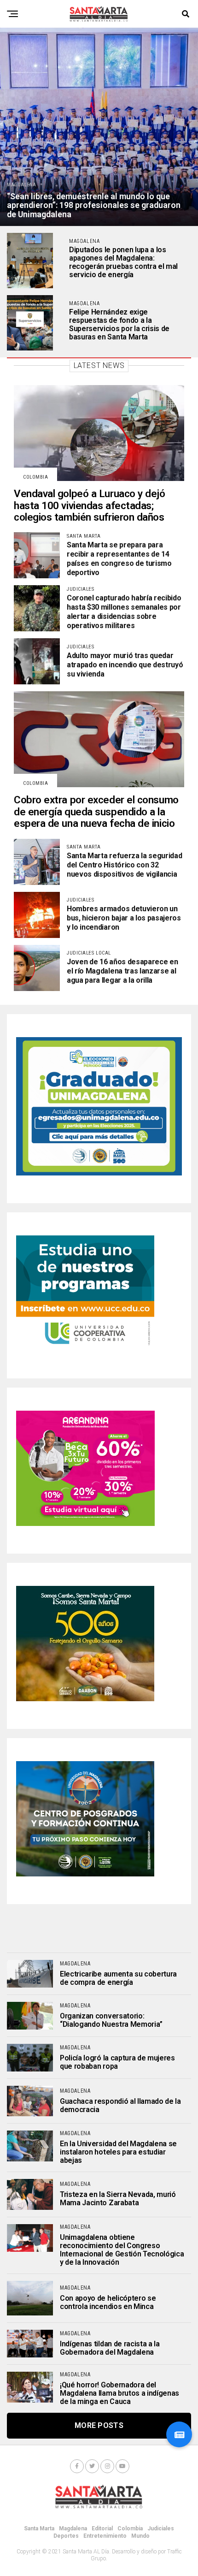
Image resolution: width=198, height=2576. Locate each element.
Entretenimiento (105, 2536)
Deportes (66, 2536)
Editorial (102, 2529)
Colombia (130, 2529)
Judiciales (161, 2529)
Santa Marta (39, 2529)
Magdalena (73, 2529)
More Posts (99, 2425)
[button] (179, 2434)
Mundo (140, 2536)
